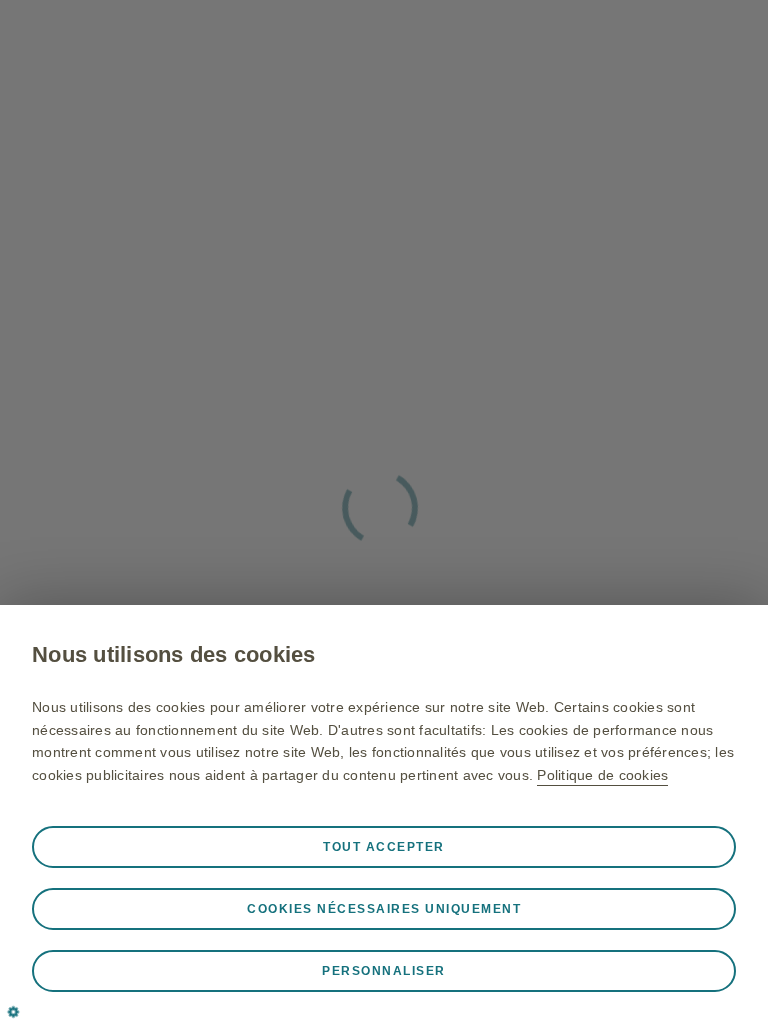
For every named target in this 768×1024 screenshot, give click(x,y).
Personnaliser (384, 971)
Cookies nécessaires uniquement (384, 909)
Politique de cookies (602, 775)
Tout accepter (384, 847)
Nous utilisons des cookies (174, 654)
